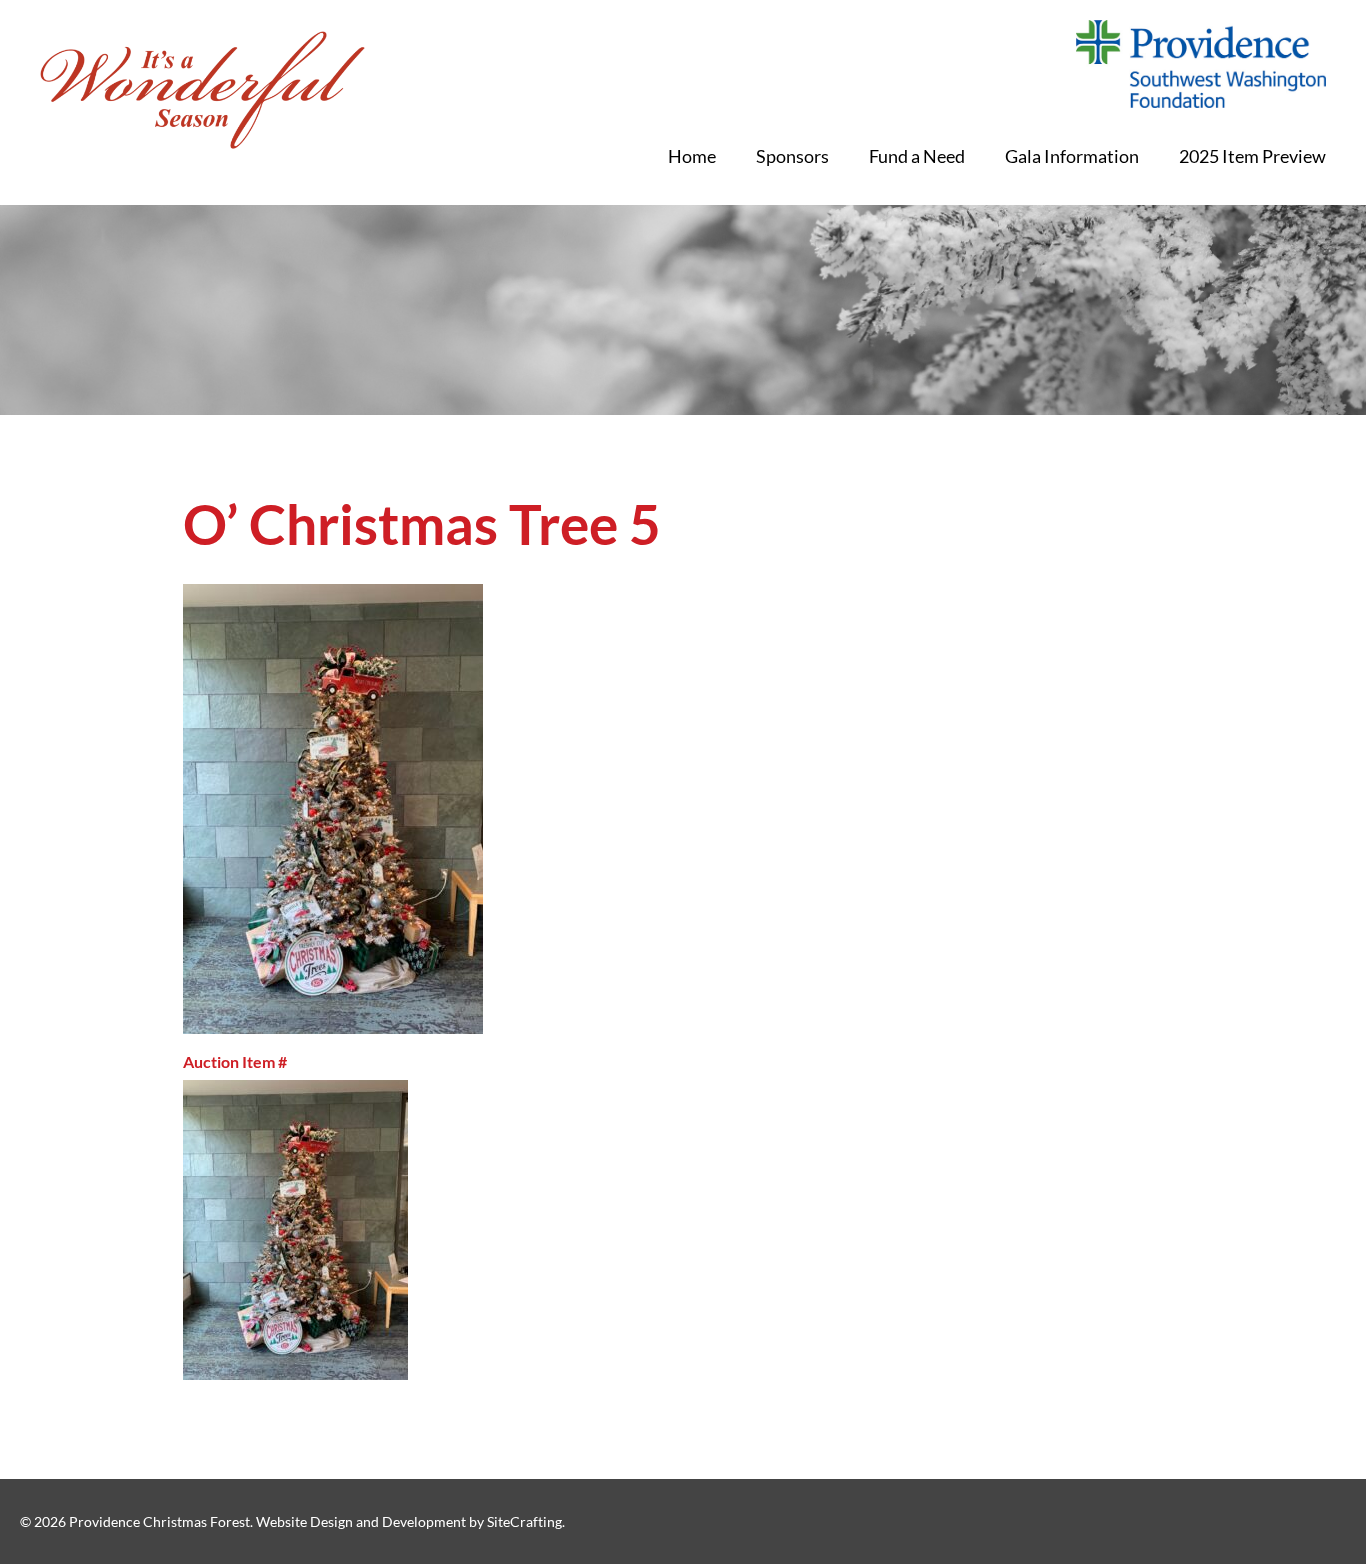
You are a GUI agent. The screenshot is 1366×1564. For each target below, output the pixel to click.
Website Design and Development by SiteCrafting (409, 1521)
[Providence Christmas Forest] (202, 90)
